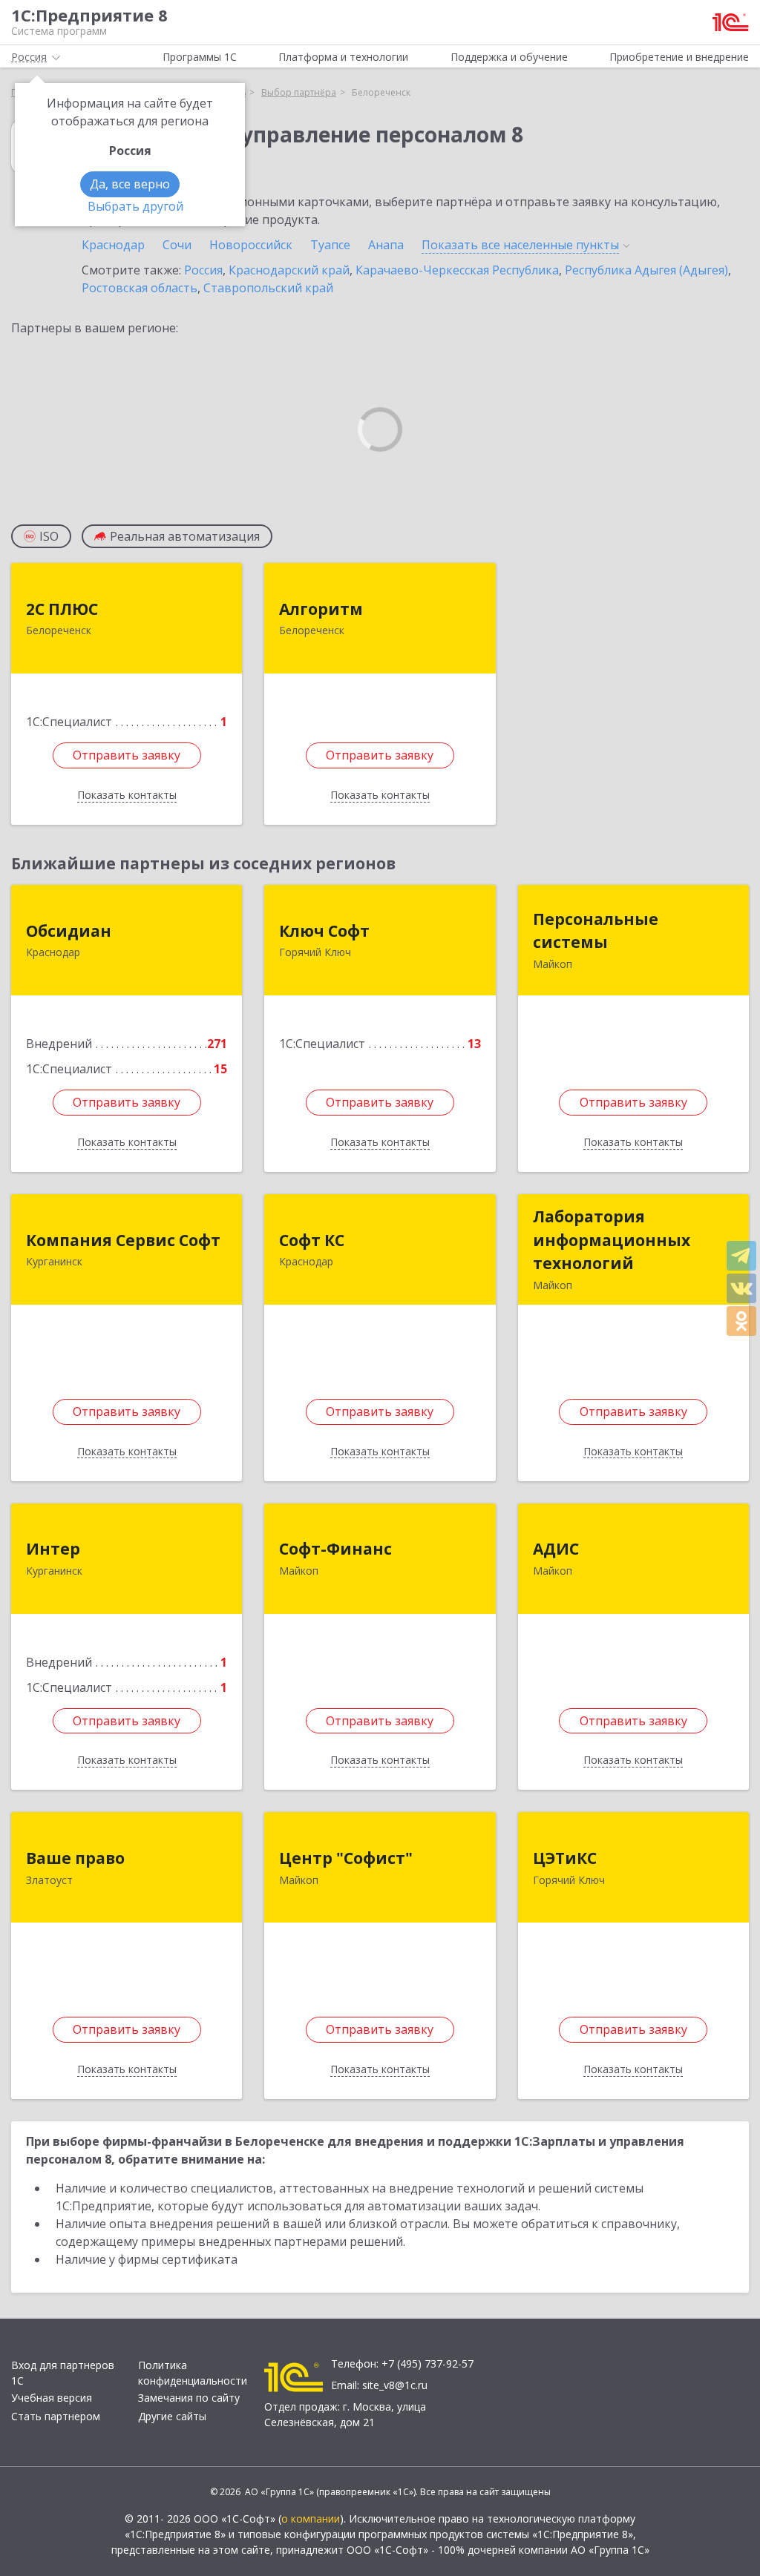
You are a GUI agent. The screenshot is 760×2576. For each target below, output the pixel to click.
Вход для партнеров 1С (63, 2373)
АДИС (556, 1549)
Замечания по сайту (189, 2398)
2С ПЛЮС (62, 609)
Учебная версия (52, 2398)
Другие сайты (172, 2416)
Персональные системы (596, 931)
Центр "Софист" (346, 1858)
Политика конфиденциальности (193, 2373)
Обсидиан (69, 931)
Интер (53, 1549)
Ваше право (75, 1858)
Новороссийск (251, 245)
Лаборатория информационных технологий (612, 1240)
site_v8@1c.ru (395, 2385)
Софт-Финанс (335, 1549)
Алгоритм (321, 609)
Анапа (386, 245)
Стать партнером (56, 2416)
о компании (311, 2519)
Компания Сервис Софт (123, 1240)
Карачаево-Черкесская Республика (457, 270)
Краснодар (113, 245)
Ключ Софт (324, 931)
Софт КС (312, 1240)
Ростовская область (140, 288)
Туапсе (330, 245)
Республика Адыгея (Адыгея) (646, 270)
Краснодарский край (289, 270)
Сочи (177, 245)
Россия (203, 270)
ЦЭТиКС (565, 1858)
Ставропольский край (268, 288)
